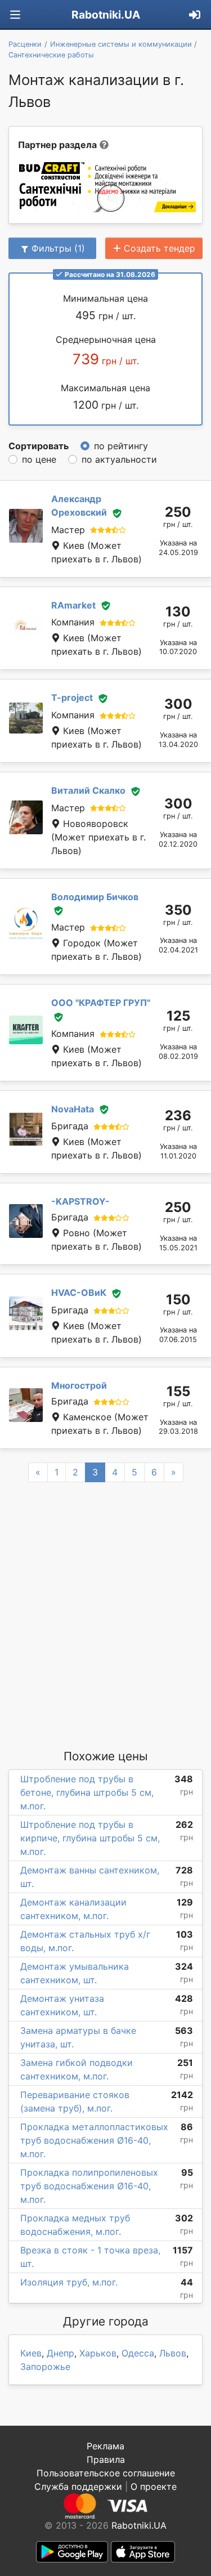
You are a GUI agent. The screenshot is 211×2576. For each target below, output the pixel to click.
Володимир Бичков (95, 897)
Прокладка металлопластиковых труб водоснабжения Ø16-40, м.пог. (94, 2140)
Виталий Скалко (88, 790)
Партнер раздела (57, 145)
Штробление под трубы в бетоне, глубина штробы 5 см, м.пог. (87, 1792)
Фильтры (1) (58, 248)
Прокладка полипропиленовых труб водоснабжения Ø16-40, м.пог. (89, 2186)
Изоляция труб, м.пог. (69, 2282)
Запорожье (45, 2367)
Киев (31, 2353)
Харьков (98, 2353)
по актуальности (119, 459)
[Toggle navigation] (15, 15)
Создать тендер (160, 248)
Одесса (138, 2353)
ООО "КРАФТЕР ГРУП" (101, 1003)
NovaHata (73, 1109)
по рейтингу (121, 446)
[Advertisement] (105, 1615)
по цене (39, 459)
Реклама (105, 2446)
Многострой (79, 1385)
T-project (72, 697)
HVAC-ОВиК (79, 1293)
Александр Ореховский (79, 506)
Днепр (60, 2353)
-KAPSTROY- (80, 1201)
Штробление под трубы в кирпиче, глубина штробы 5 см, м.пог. (90, 1838)
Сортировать (39, 446)
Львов (173, 2353)
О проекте (154, 2486)
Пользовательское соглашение (106, 2473)
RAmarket (73, 605)
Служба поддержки (78, 2486)
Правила (106, 2459)
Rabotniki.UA (106, 15)
